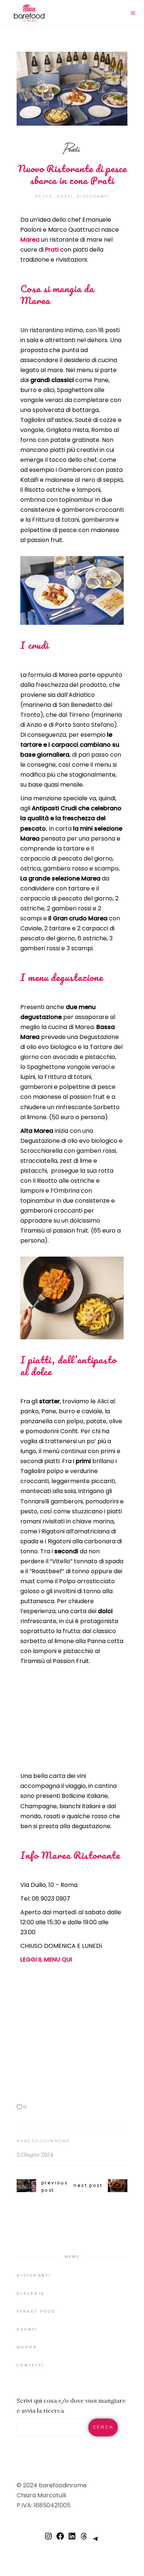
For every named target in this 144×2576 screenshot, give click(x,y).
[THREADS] (84, 2539)
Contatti (30, 2365)
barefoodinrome (44, 2141)
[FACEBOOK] (60, 2539)
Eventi (27, 2329)
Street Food (36, 2311)
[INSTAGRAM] (48, 2539)
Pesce (44, 196)
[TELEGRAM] (96, 2542)
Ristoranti (93, 196)
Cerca (103, 2427)
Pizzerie (31, 2294)
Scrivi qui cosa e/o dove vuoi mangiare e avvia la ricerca (71, 2405)
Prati (72, 149)
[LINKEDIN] (72, 2539)
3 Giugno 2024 (35, 2155)
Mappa (27, 2347)
